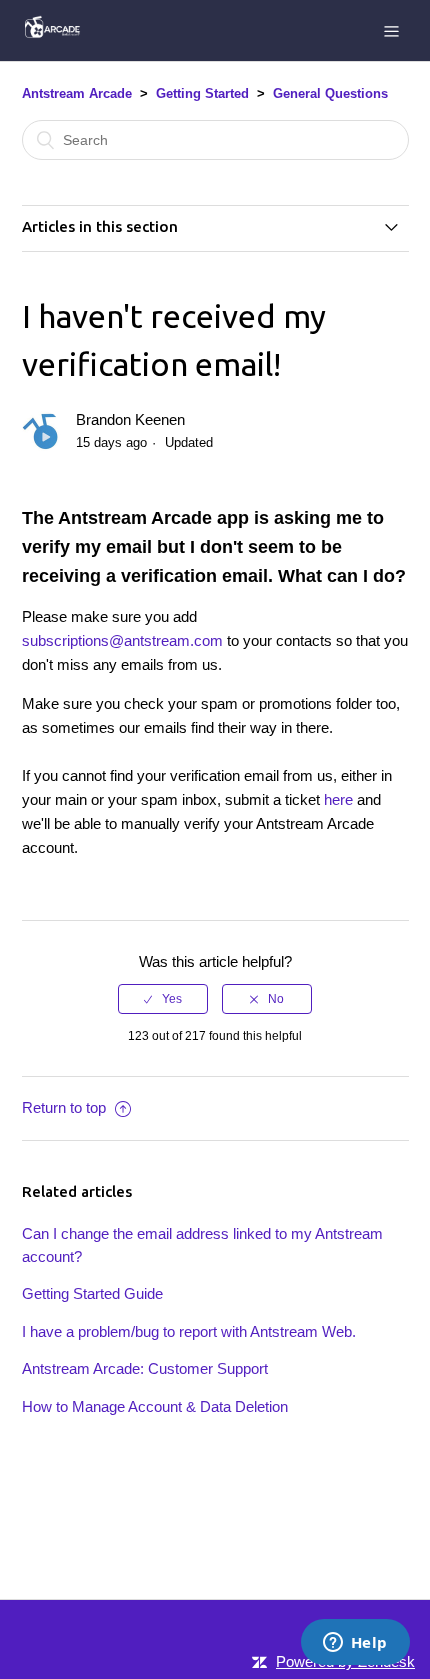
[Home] (51, 33)
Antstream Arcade (77, 93)
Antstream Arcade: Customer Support (145, 1368)
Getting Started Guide (92, 1293)
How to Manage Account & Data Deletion (155, 1406)
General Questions (330, 93)
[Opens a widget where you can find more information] (355, 1644)
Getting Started (202, 93)
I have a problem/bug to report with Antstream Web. (189, 1331)
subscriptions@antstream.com (122, 640)
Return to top (66, 1107)
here (340, 799)
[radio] (163, 999)
